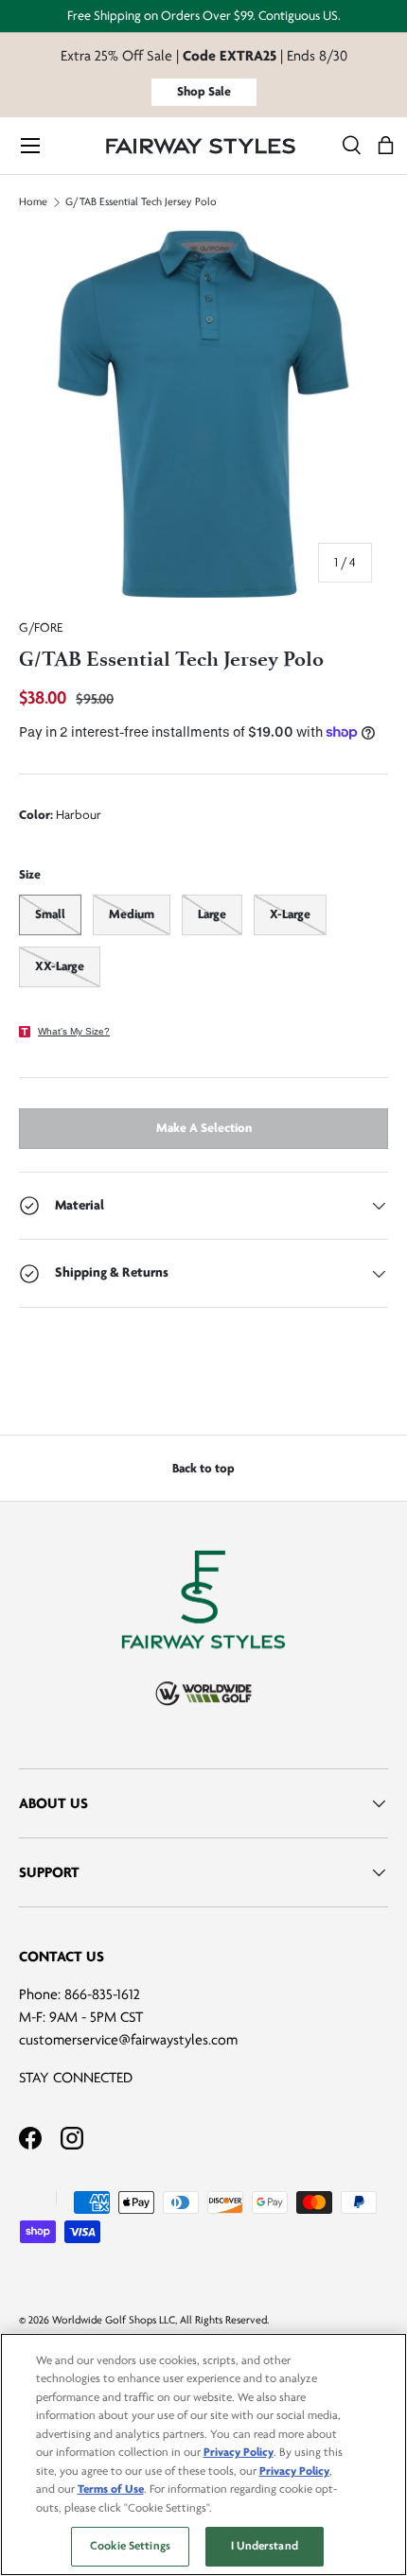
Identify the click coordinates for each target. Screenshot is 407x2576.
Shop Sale (204, 91)
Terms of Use (111, 2489)
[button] (386, 146)
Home (33, 202)
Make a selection (204, 1128)
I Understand (265, 2546)
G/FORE (41, 627)
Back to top (203, 1468)
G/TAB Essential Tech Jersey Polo (141, 202)
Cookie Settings (130, 2546)
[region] (203, 2454)
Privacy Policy (239, 2452)
